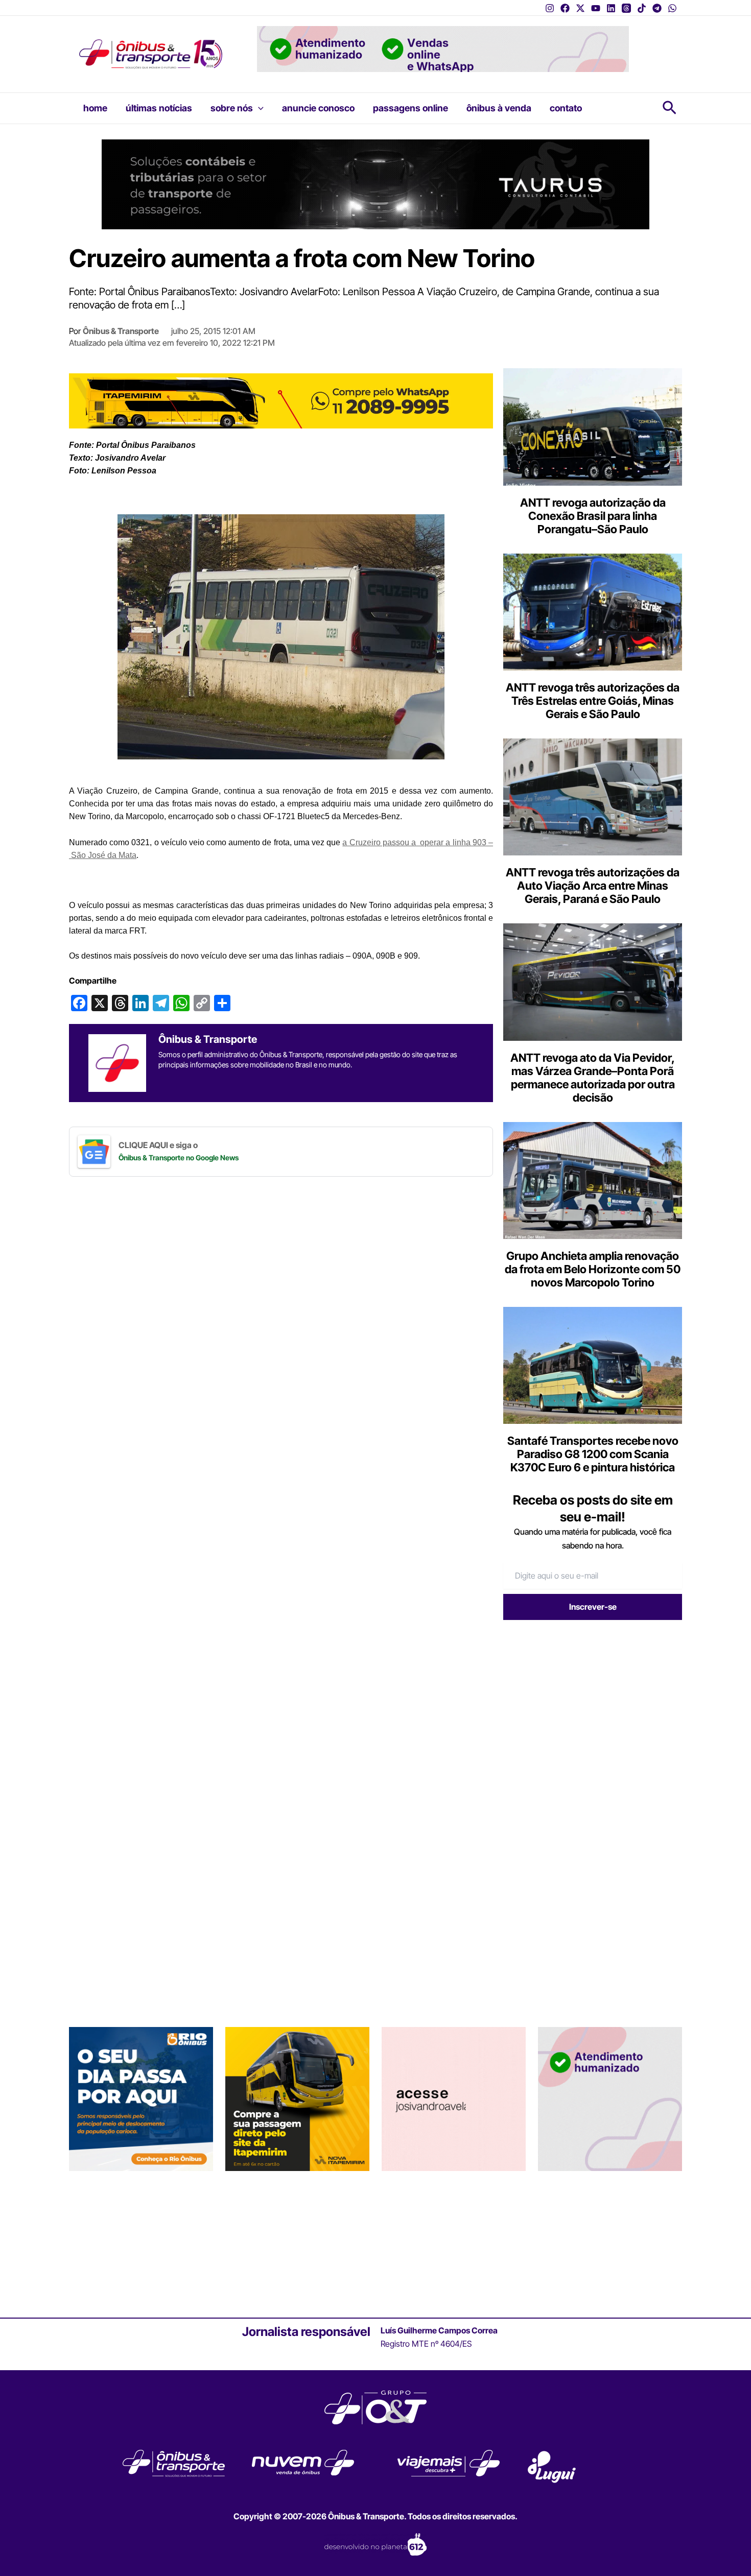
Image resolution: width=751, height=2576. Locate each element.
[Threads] (626, 8)
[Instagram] (550, 8)
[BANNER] (281, 400)
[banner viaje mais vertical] (610, 2241)
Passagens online (410, 108)
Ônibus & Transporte (121, 331)
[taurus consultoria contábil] (375, 183)
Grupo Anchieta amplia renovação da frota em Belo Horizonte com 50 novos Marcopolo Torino (593, 1269)
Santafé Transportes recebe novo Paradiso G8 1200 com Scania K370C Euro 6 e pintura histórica (593, 1454)
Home (95, 108)
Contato (566, 108)
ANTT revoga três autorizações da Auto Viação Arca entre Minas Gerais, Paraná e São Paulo (593, 886)
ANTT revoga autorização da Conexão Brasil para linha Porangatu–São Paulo (593, 516)
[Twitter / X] (580, 8)
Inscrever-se (593, 1607)
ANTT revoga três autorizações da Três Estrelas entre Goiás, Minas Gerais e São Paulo (593, 701)
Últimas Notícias (159, 108)
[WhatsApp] (672, 8)
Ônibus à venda (499, 108)
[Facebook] (565, 8)
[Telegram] (657, 8)
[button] (258, 108)
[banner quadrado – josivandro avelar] (454, 2241)
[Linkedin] (611, 8)
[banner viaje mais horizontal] (443, 48)
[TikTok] (642, 8)
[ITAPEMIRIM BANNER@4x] (297, 2241)
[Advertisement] (589, 1707)
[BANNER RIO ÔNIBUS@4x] (141, 2241)
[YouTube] (596, 8)
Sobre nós (232, 108)
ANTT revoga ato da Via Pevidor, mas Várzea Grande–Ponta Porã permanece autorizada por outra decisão (593, 1078)
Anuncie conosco (318, 108)
